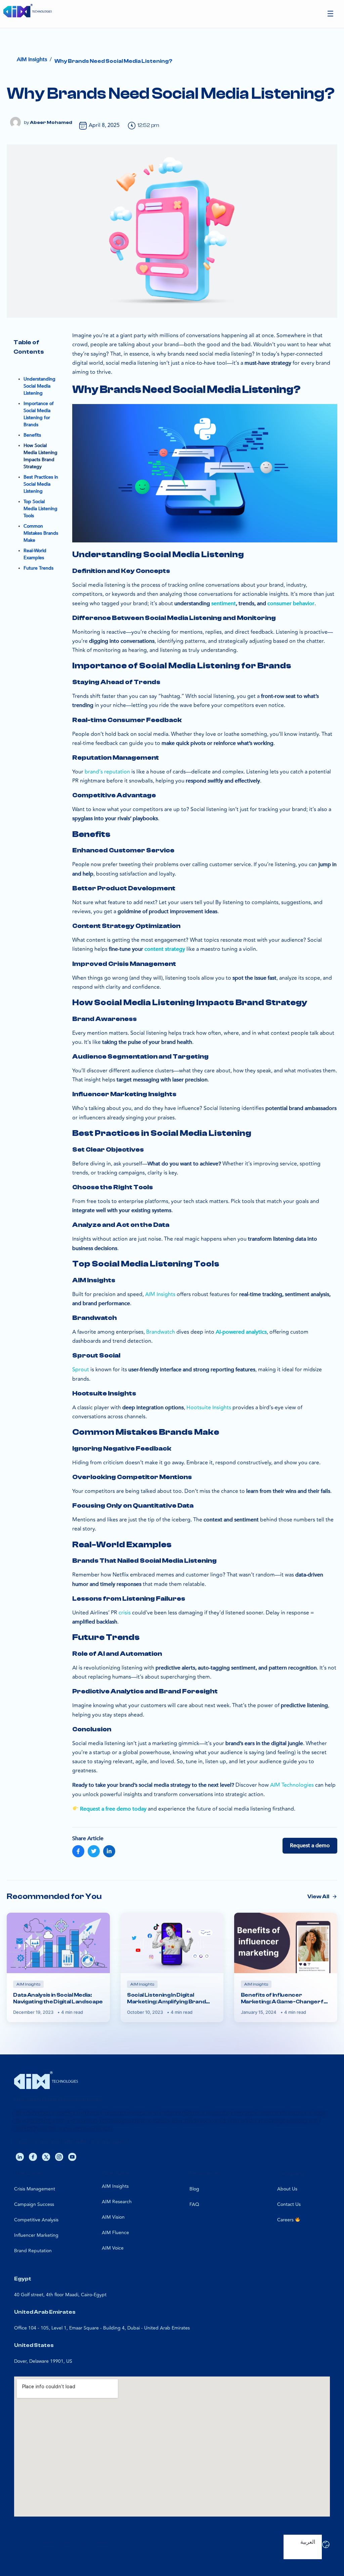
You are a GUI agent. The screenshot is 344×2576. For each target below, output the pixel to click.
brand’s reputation (107, 772)
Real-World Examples (35, 554)
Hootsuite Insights (209, 1408)
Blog (194, 2189)
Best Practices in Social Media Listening (41, 484)
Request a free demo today (113, 1809)
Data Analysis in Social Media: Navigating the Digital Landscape (58, 1998)
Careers (286, 2220)
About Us (287, 2189)
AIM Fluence (115, 2233)
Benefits (32, 435)
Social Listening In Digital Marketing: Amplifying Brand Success (166, 1998)
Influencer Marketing (36, 2235)
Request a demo (310, 1846)
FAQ (194, 2204)
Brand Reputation (33, 2251)
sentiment (224, 604)
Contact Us (289, 2204)
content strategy (165, 949)
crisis (125, 1613)
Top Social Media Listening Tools (40, 509)
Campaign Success (34, 2204)
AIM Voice (113, 2248)
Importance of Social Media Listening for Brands (39, 414)
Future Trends (38, 568)
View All (318, 1897)
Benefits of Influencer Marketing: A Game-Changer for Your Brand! (286, 1998)
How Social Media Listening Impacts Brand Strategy (40, 456)
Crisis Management (35, 2189)
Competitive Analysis (36, 2220)
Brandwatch (161, 1332)
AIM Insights (160, 1294)
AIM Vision (113, 2217)
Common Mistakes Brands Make (41, 533)
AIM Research (117, 2202)
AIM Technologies (292, 1785)
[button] (331, 14)
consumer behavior (291, 604)
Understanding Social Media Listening (39, 386)
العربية (308, 2542)
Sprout (81, 1370)
